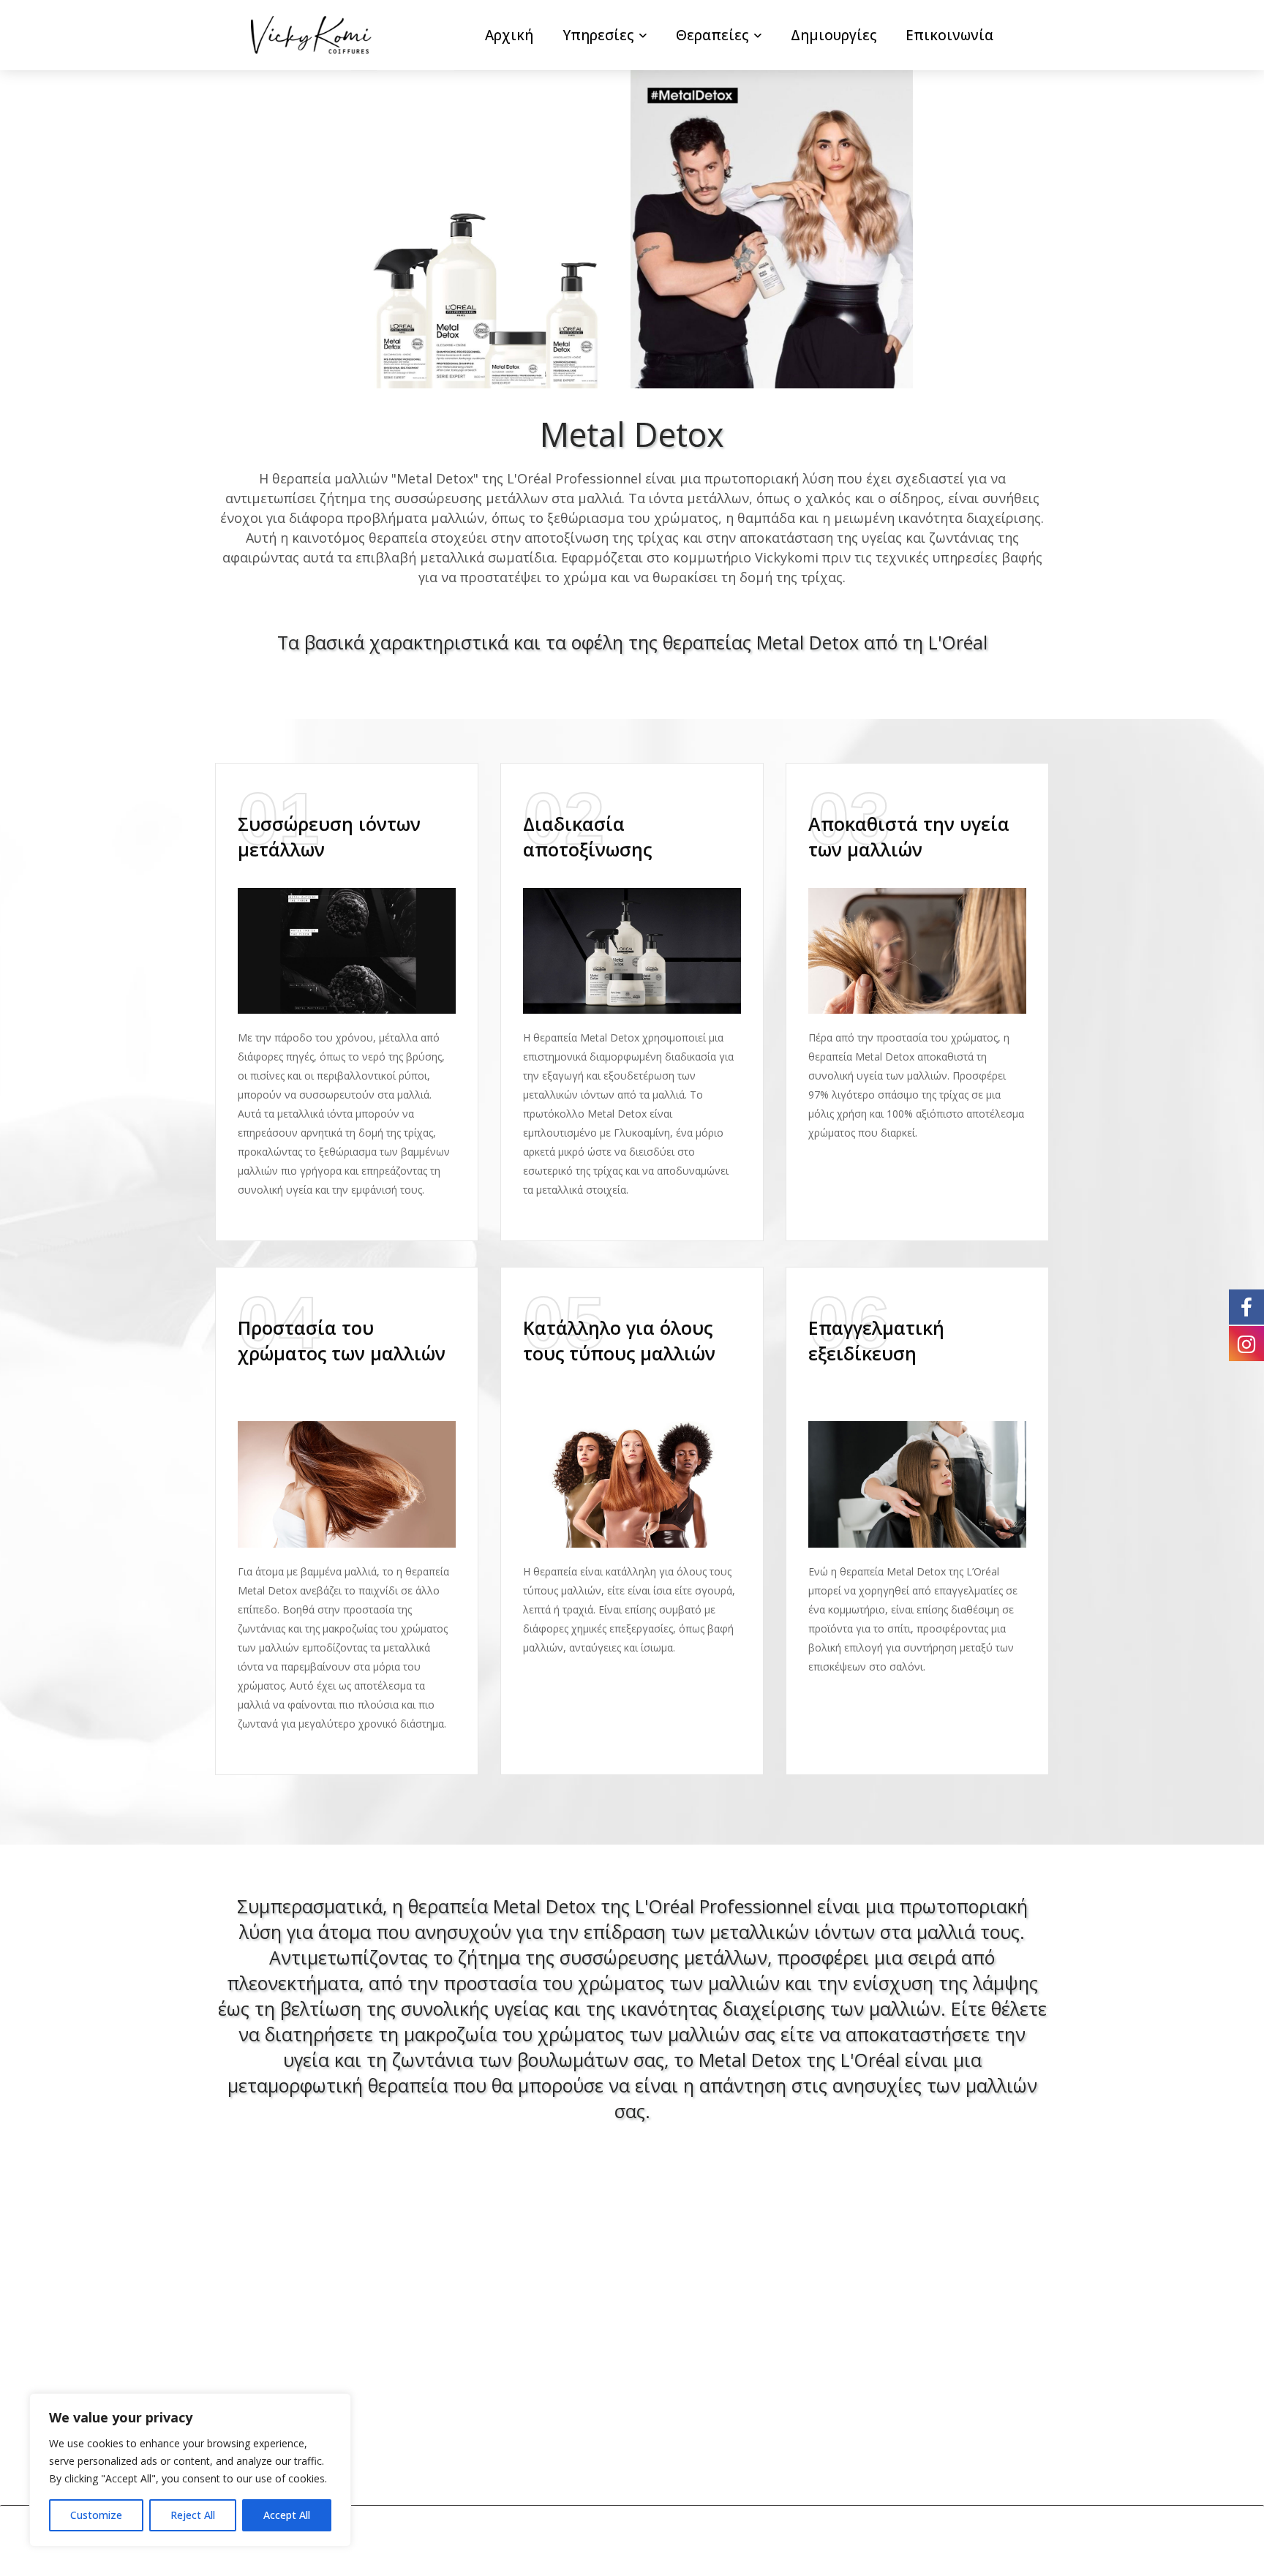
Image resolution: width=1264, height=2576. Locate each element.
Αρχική (509, 35)
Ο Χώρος (244, 2327)
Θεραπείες (712, 35)
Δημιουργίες (834, 35)
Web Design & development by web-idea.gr (739, 2541)
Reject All (193, 2515)
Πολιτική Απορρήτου (285, 2381)
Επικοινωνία (949, 35)
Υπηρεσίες (598, 35)
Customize (96, 2515)
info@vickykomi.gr (863, 2402)
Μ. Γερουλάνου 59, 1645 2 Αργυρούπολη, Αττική (878, 2338)
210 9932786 (944, 2375)
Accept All (287, 2515)
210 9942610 (845, 2375)
